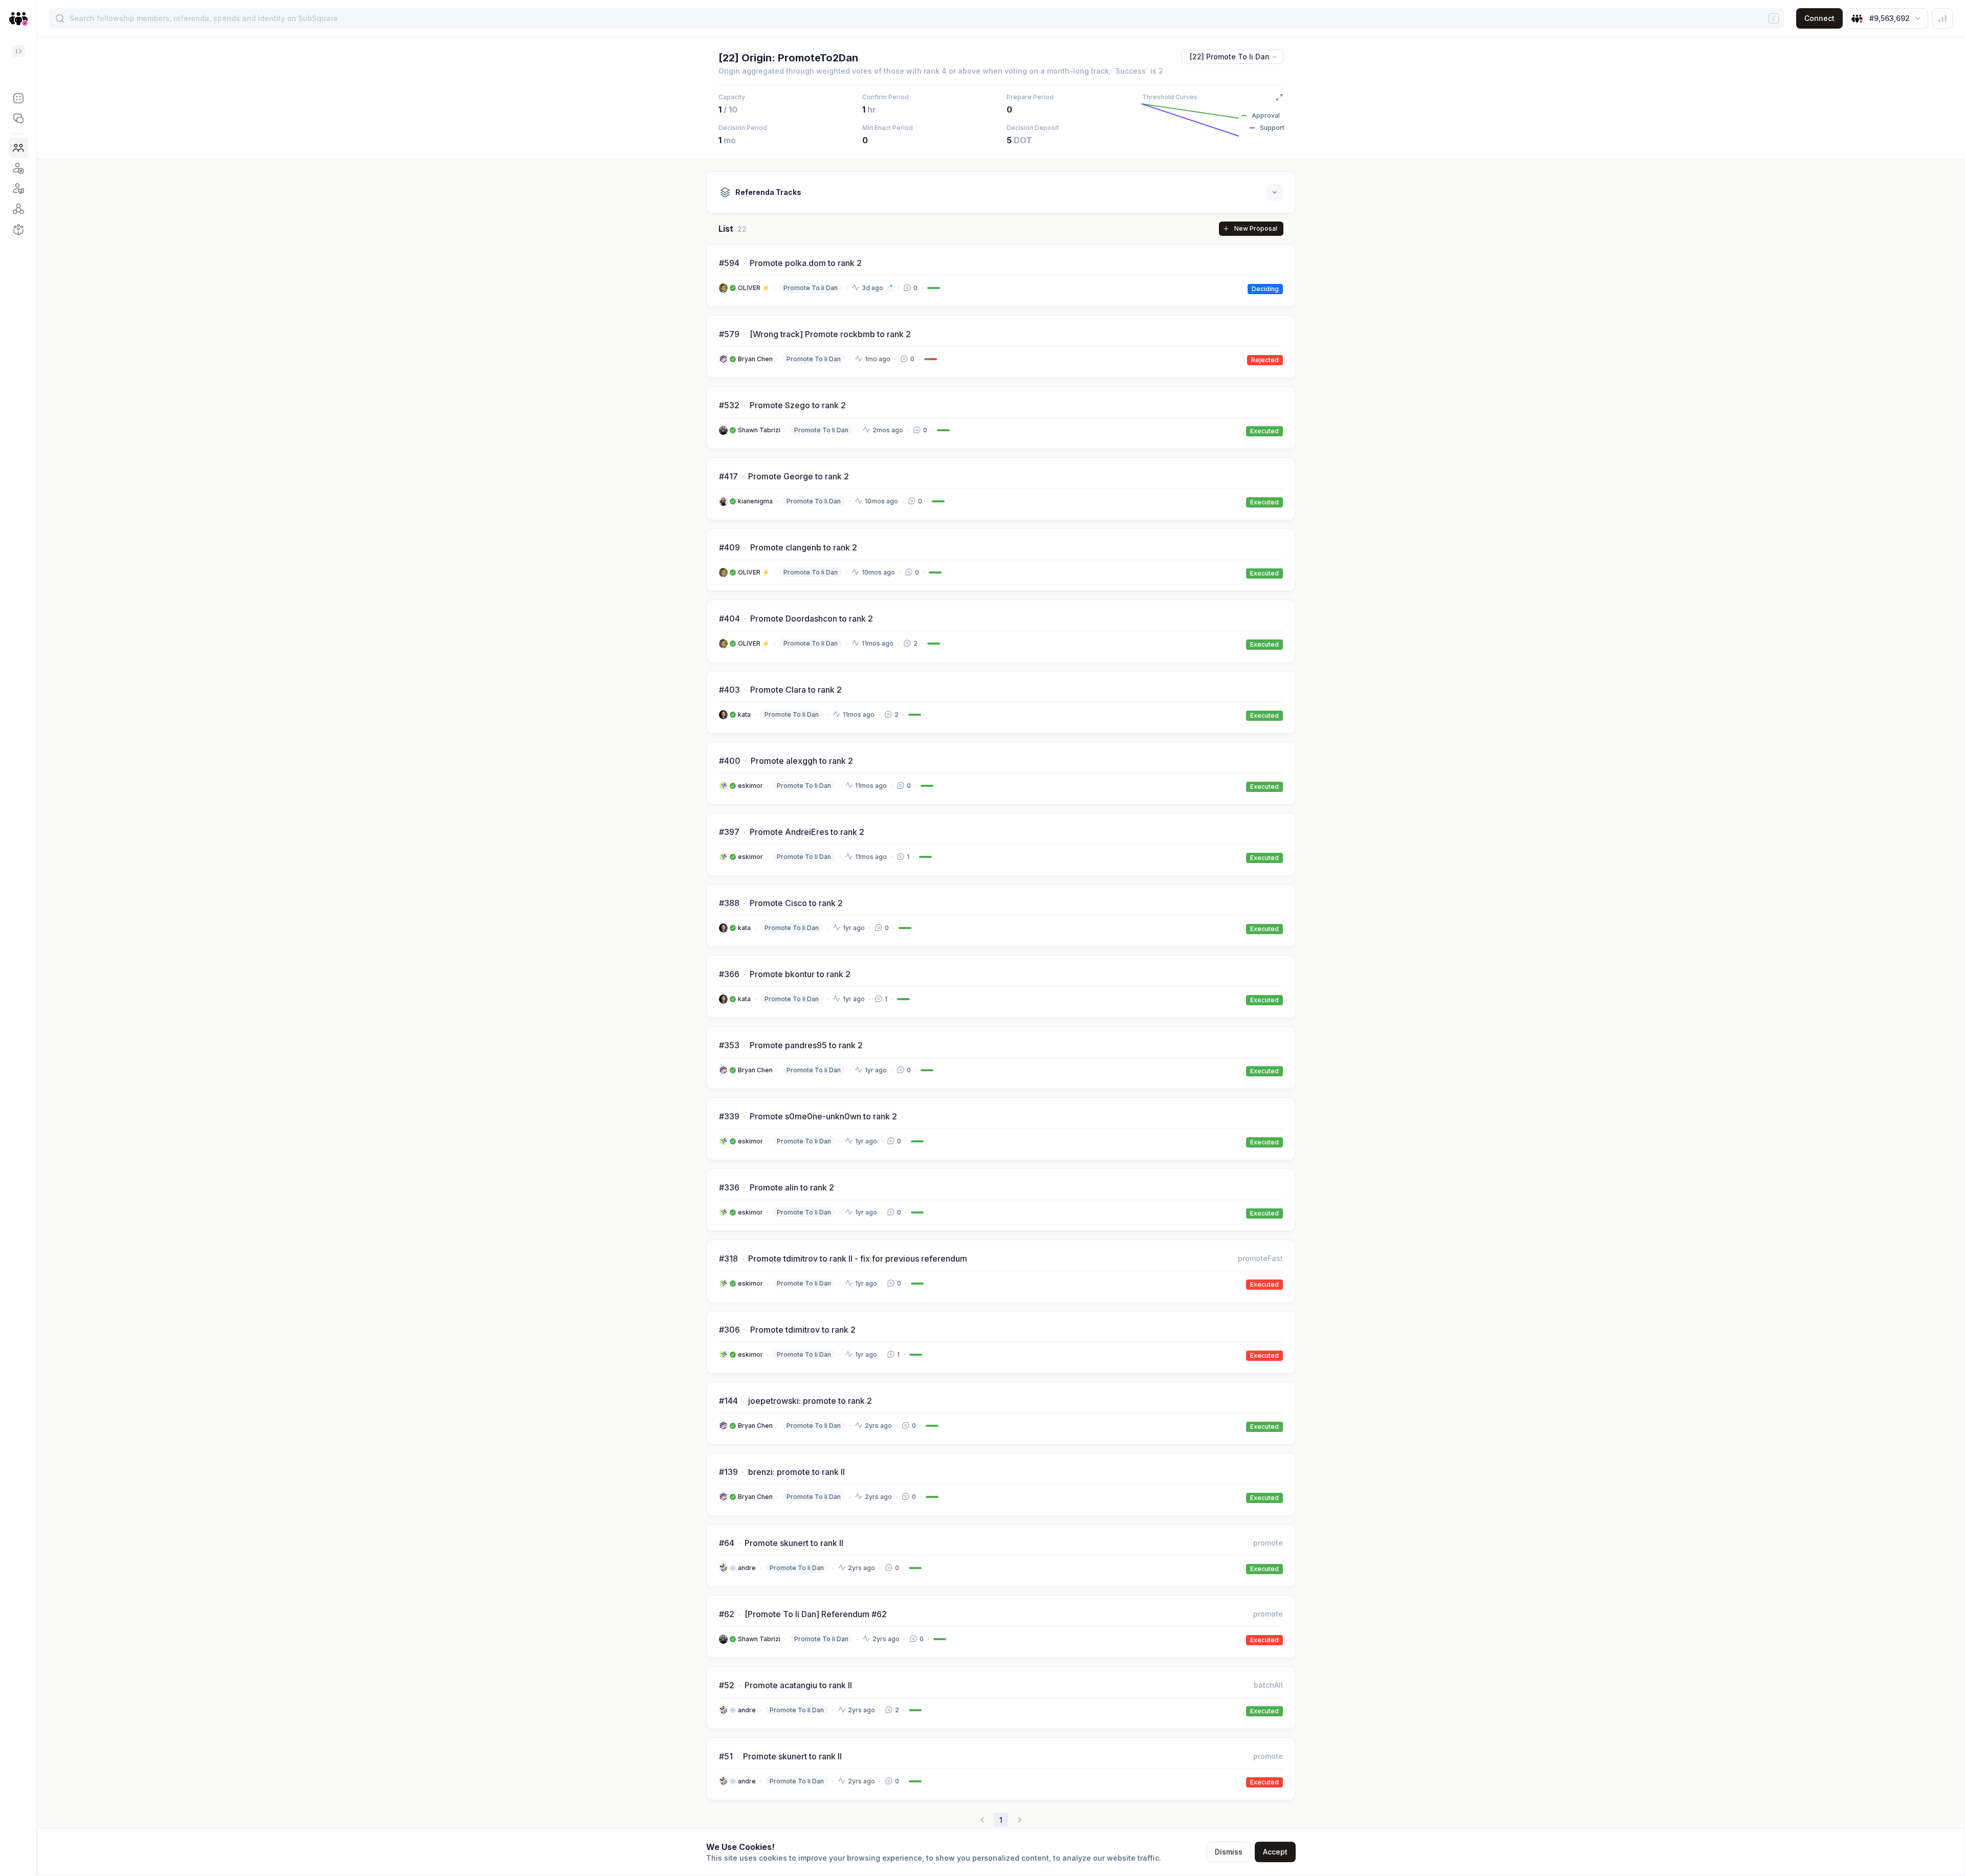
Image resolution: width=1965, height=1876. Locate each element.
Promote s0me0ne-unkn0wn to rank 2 (823, 1116)
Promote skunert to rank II (794, 1543)
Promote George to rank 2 (799, 476)
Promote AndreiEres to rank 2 (807, 832)
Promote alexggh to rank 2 (802, 761)
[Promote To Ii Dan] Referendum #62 (816, 1614)
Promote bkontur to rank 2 (800, 974)
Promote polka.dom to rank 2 (806, 263)
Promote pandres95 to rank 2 (806, 1045)
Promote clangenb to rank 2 (804, 547)
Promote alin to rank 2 (792, 1187)
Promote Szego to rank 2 (798, 405)
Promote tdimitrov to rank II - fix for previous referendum (858, 1259)
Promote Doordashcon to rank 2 (812, 619)
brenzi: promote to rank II (796, 1472)
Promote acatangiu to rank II (798, 1685)
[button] (18, 98)
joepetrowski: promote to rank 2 (810, 1401)
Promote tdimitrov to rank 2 (803, 1330)
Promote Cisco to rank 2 (796, 903)
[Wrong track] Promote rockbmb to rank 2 (830, 334)
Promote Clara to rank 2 (796, 690)
